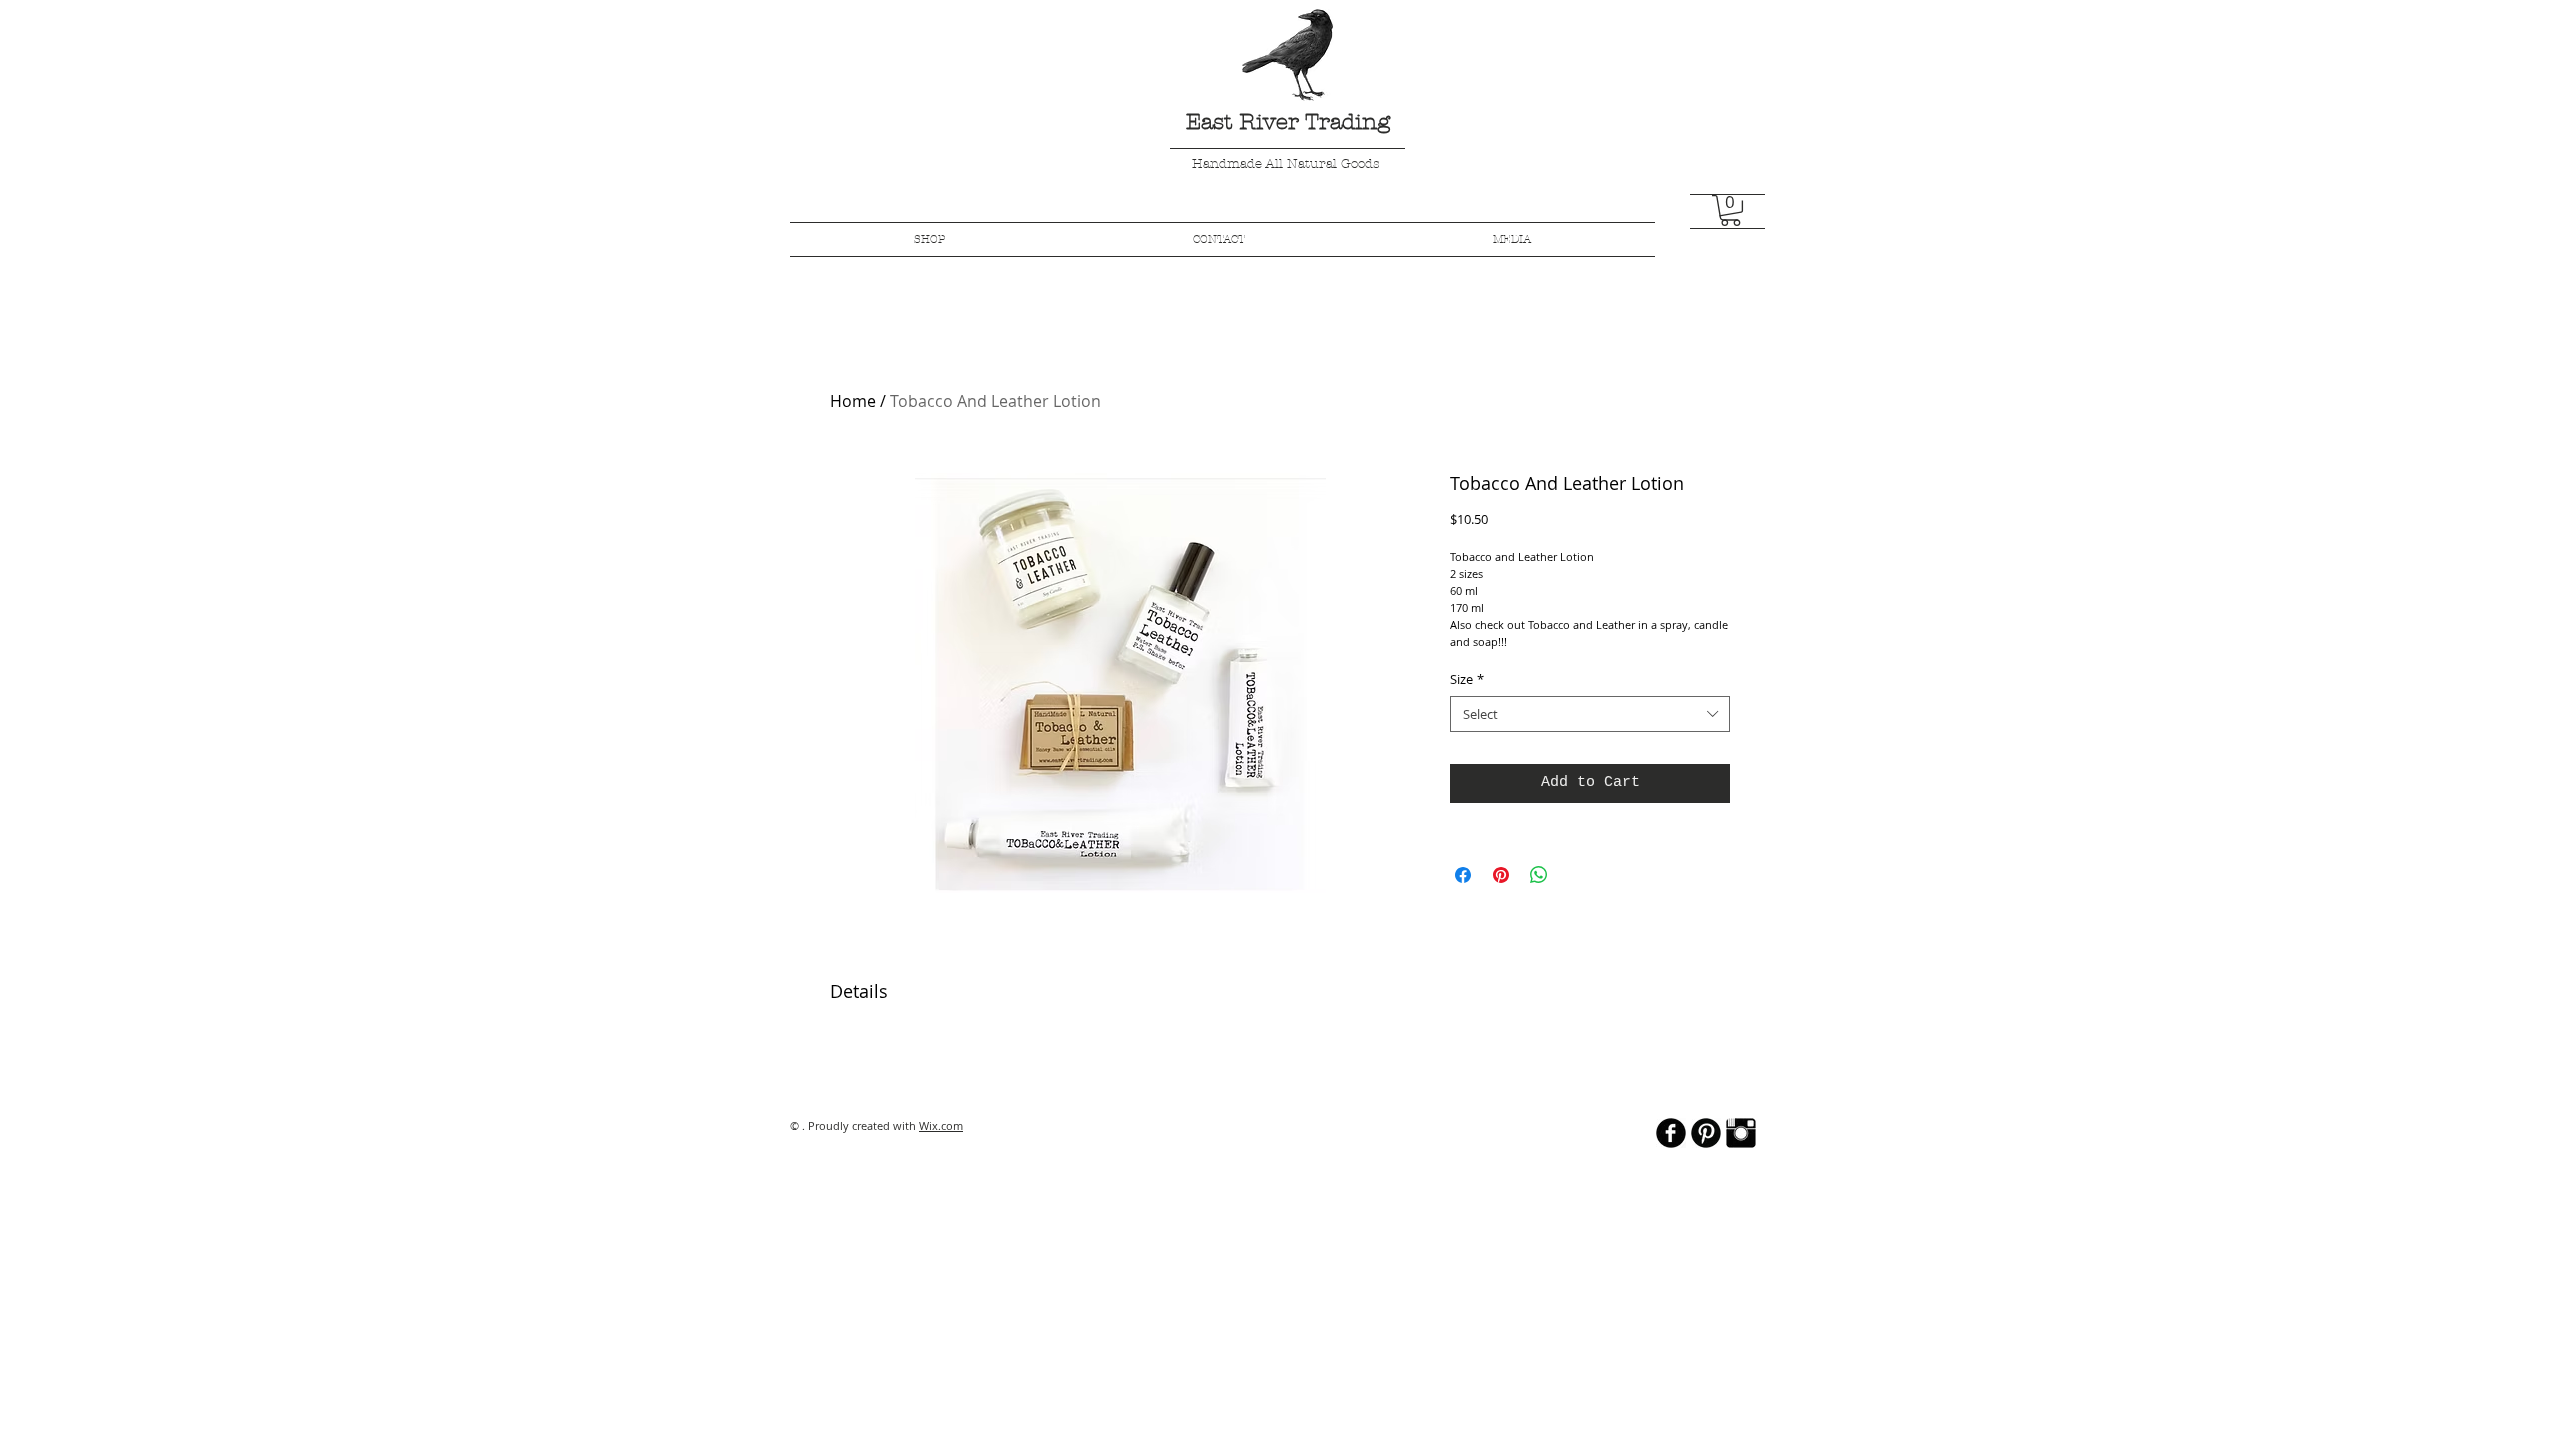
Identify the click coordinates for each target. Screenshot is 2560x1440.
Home (853, 401)
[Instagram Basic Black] (1741, 1133)
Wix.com (941, 1125)
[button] (1730, 210)
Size (1467, 679)
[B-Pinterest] (1706, 1133)
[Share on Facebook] (1463, 875)
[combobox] (1590, 714)
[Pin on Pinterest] (1501, 875)
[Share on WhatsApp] (1539, 875)
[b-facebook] (1671, 1133)
